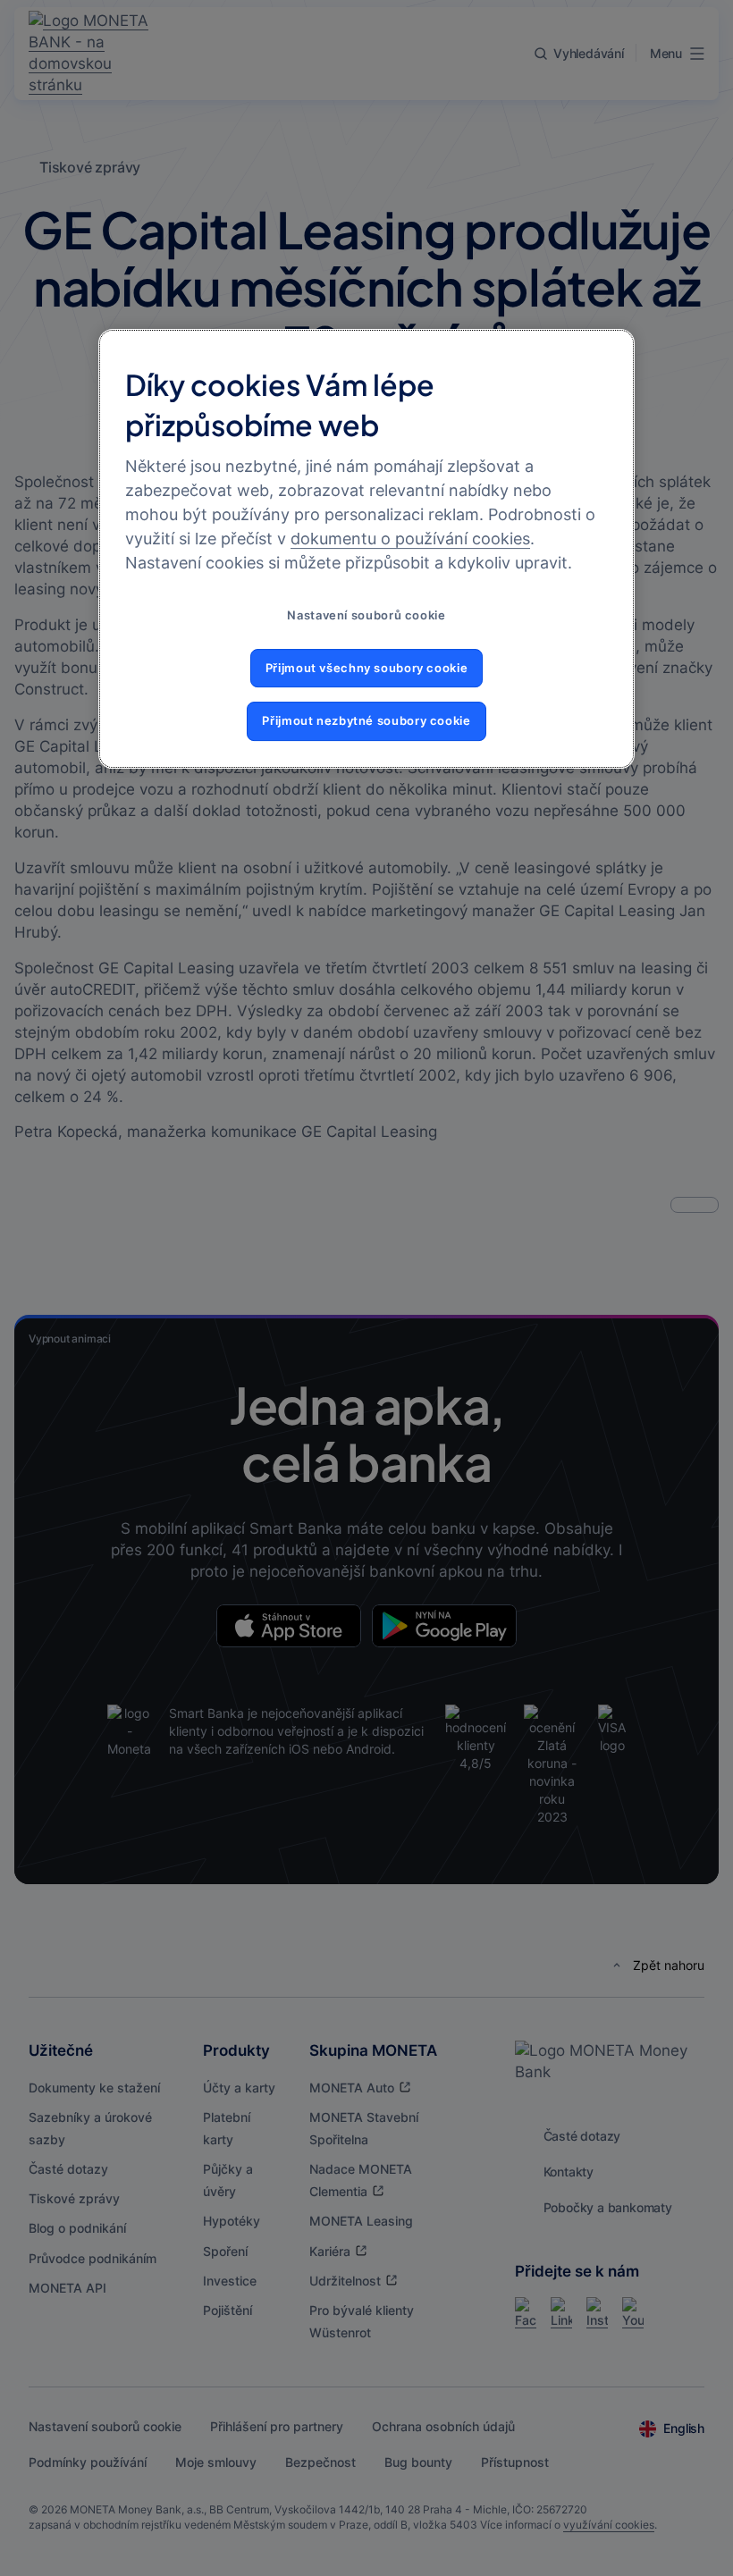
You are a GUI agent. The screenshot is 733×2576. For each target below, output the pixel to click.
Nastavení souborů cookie (366, 615)
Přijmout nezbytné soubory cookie (366, 721)
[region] (366, 548)
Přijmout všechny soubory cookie (367, 668)
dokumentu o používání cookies (410, 539)
